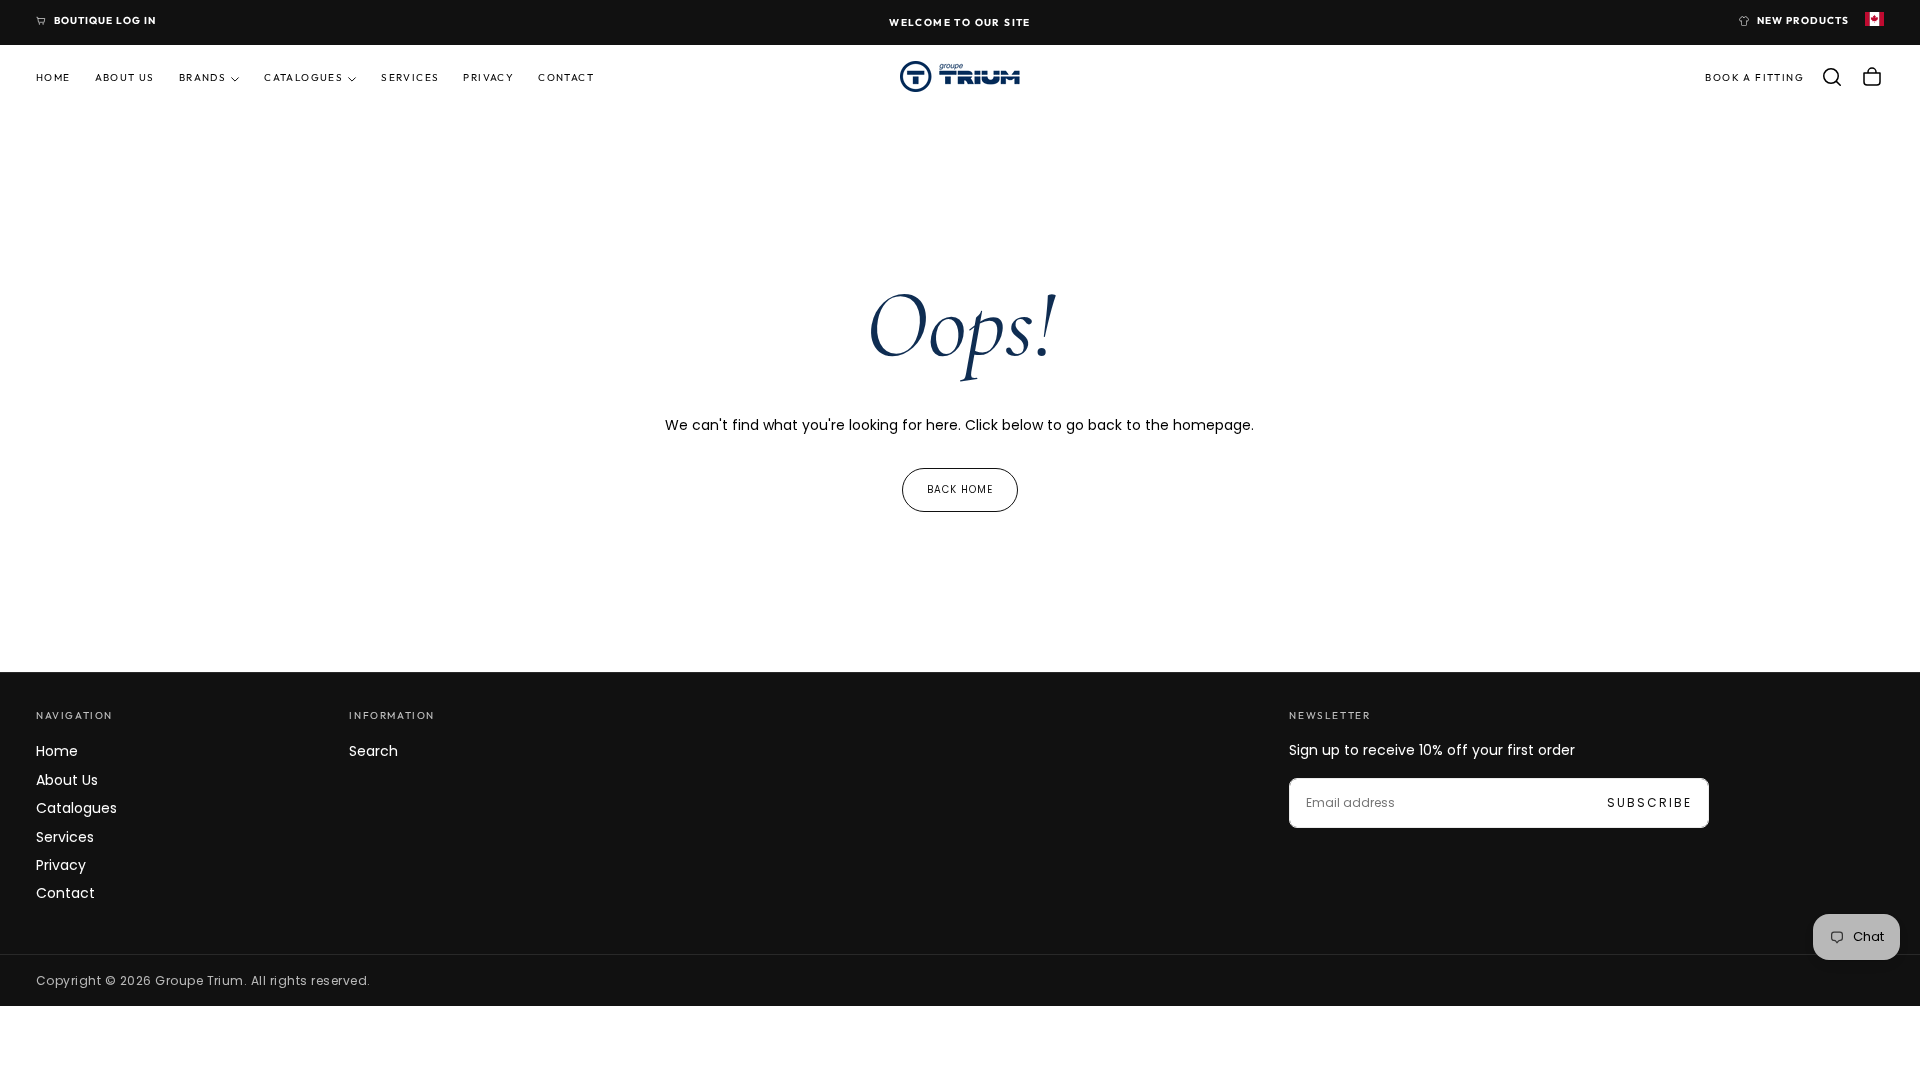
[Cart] (1872, 77)
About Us (125, 77)
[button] (1832, 77)
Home (53, 77)
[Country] (1874, 21)
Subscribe (1649, 802)
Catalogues (303, 77)
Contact (566, 77)
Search (373, 751)
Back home (960, 489)
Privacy (488, 77)
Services (410, 77)
